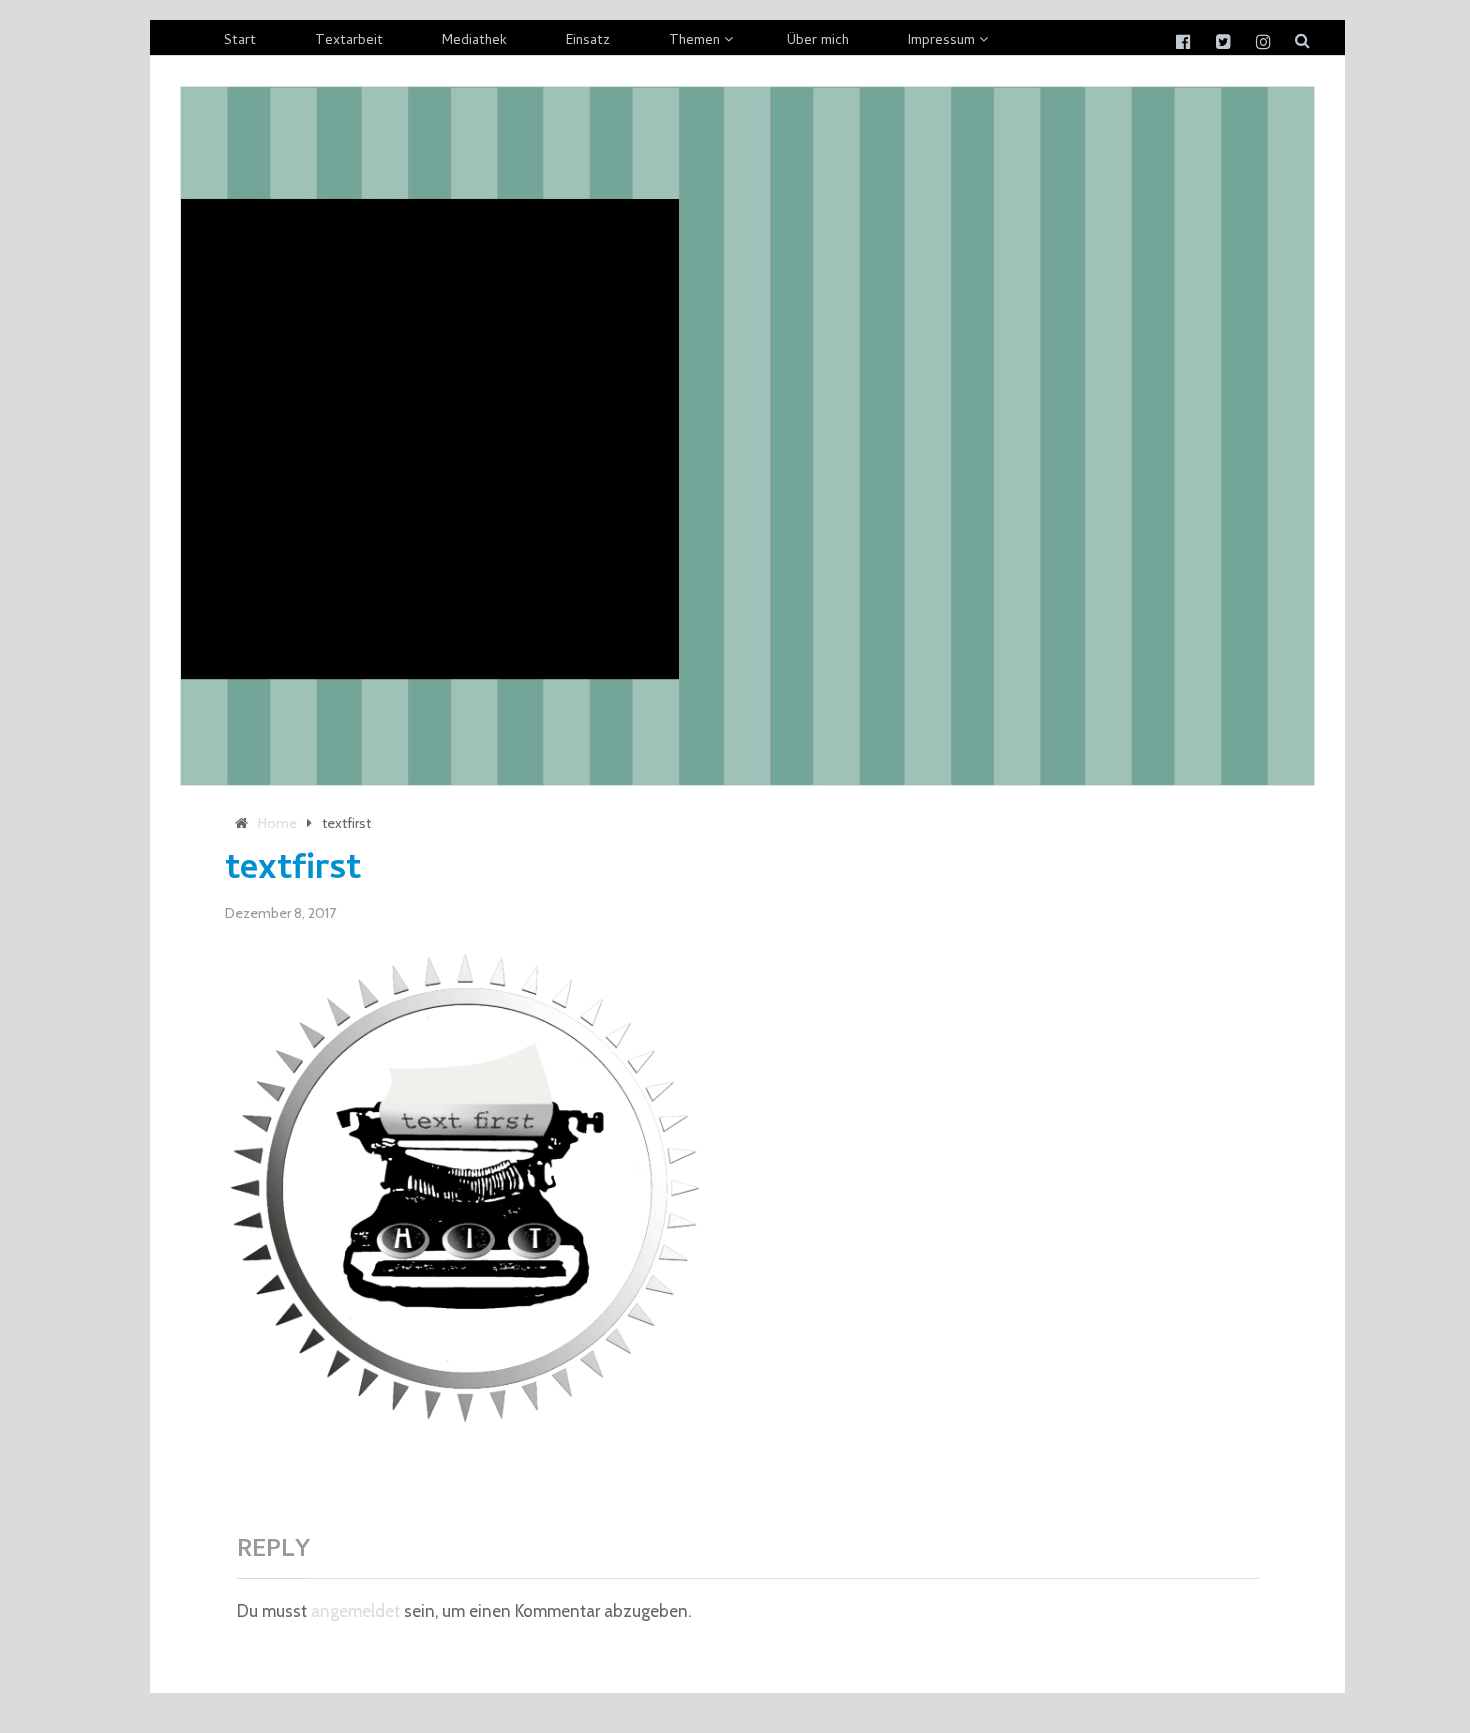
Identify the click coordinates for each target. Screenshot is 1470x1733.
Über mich (818, 41)
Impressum (941, 41)
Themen (694, 41)
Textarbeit (349, 41)
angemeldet (355, 1611)
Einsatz (588, 41)
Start (240, 41)
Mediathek (474, 41)
